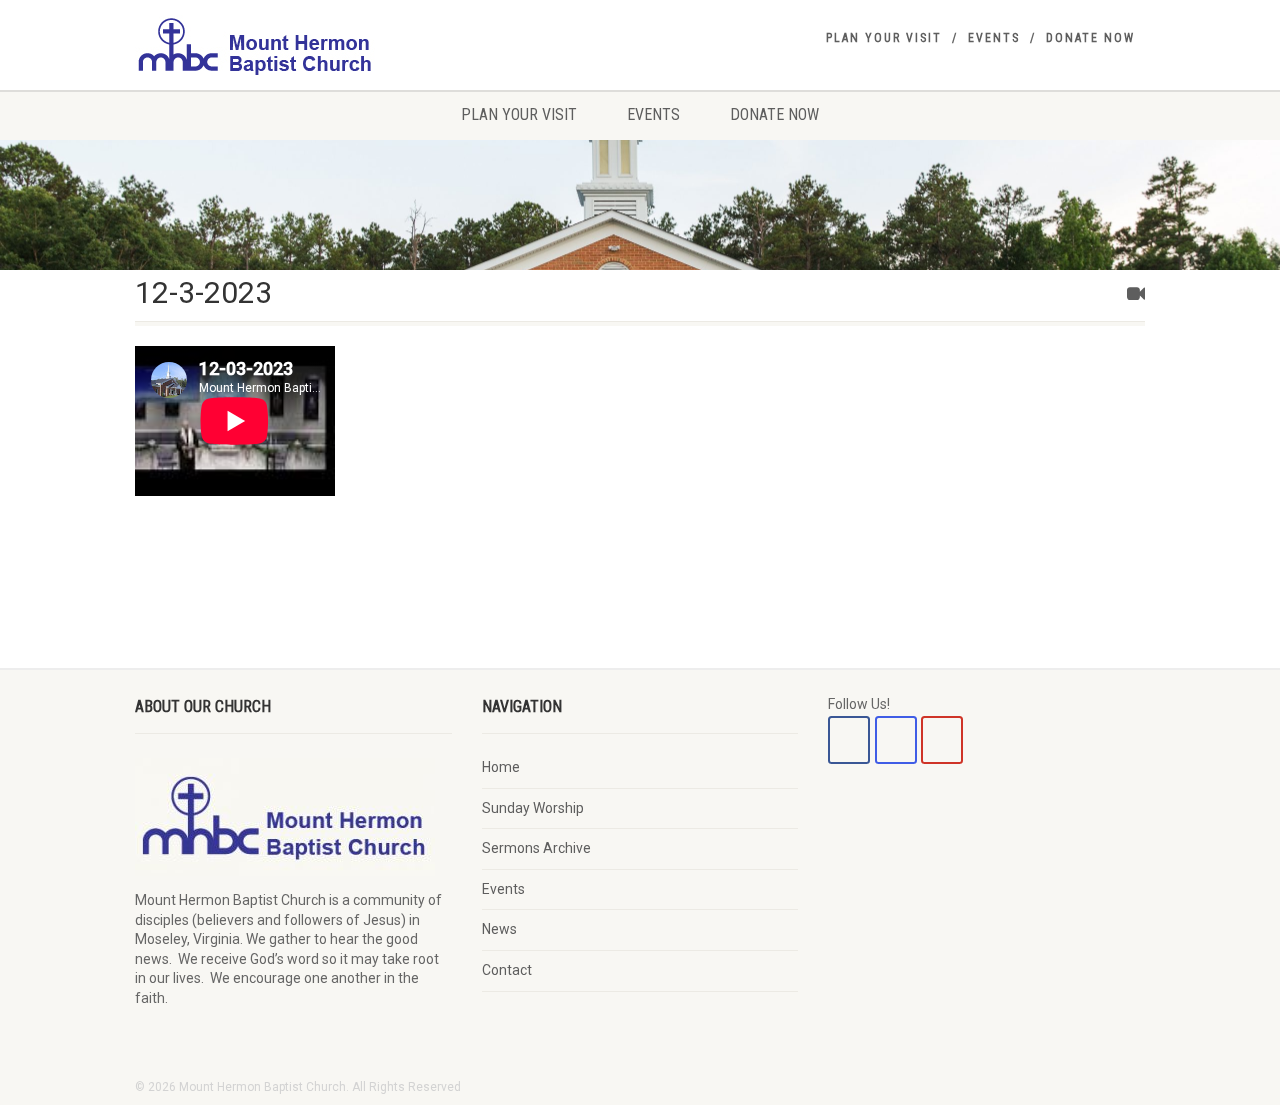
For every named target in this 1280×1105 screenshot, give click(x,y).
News (499, 929)
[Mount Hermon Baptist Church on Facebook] (849, 740)
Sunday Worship (533, 808)
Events (994, 38)
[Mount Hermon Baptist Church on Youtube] (942, 740)
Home (501, 767)
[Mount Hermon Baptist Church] (293, 45)
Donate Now (1090, 38)
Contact (507, 970)
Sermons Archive (536, 848)
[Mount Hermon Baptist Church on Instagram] (896, 740)
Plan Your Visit (884, 38)
